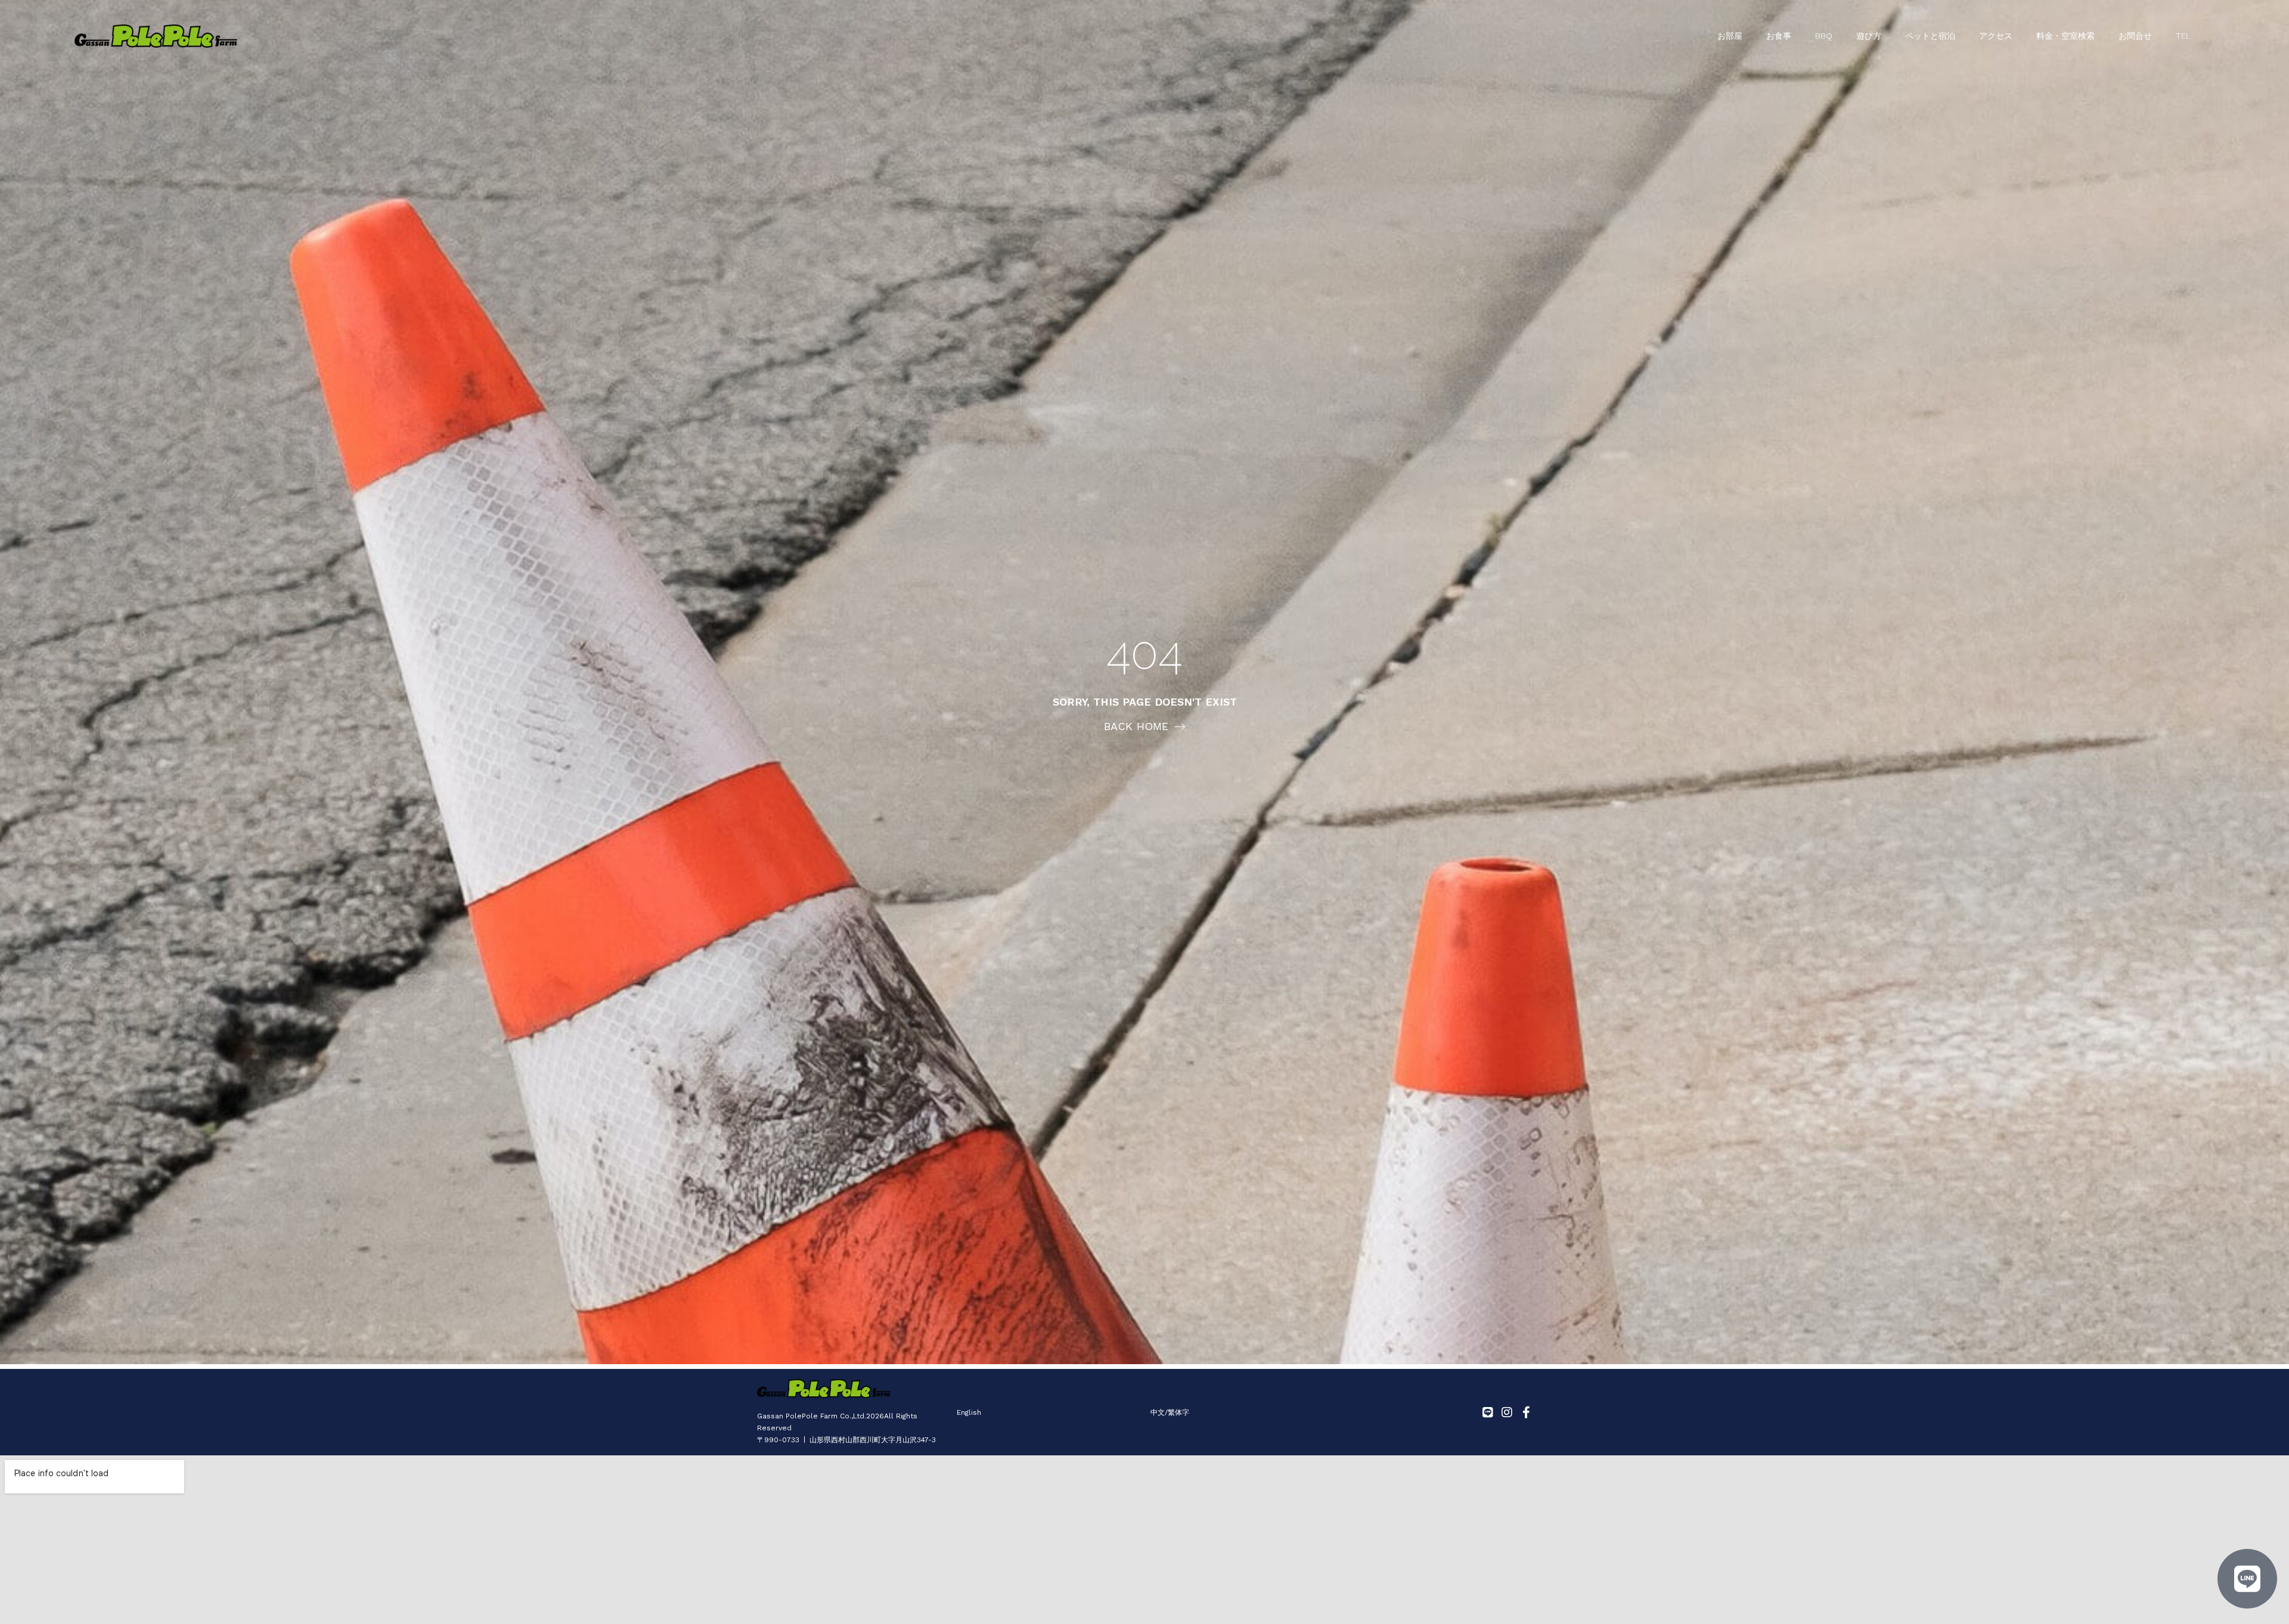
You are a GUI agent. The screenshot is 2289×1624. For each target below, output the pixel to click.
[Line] (1488, 1412)
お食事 (1779, 36)
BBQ (1824, 36)
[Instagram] (1507, 1412)
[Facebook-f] (1526, 1412)
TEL (2183, 36)
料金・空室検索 (2065, 36)
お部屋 (1730, 36)
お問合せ (2135, 36)
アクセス (1996, 36)
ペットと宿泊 (1930, 36)
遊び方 (1869, 36)
